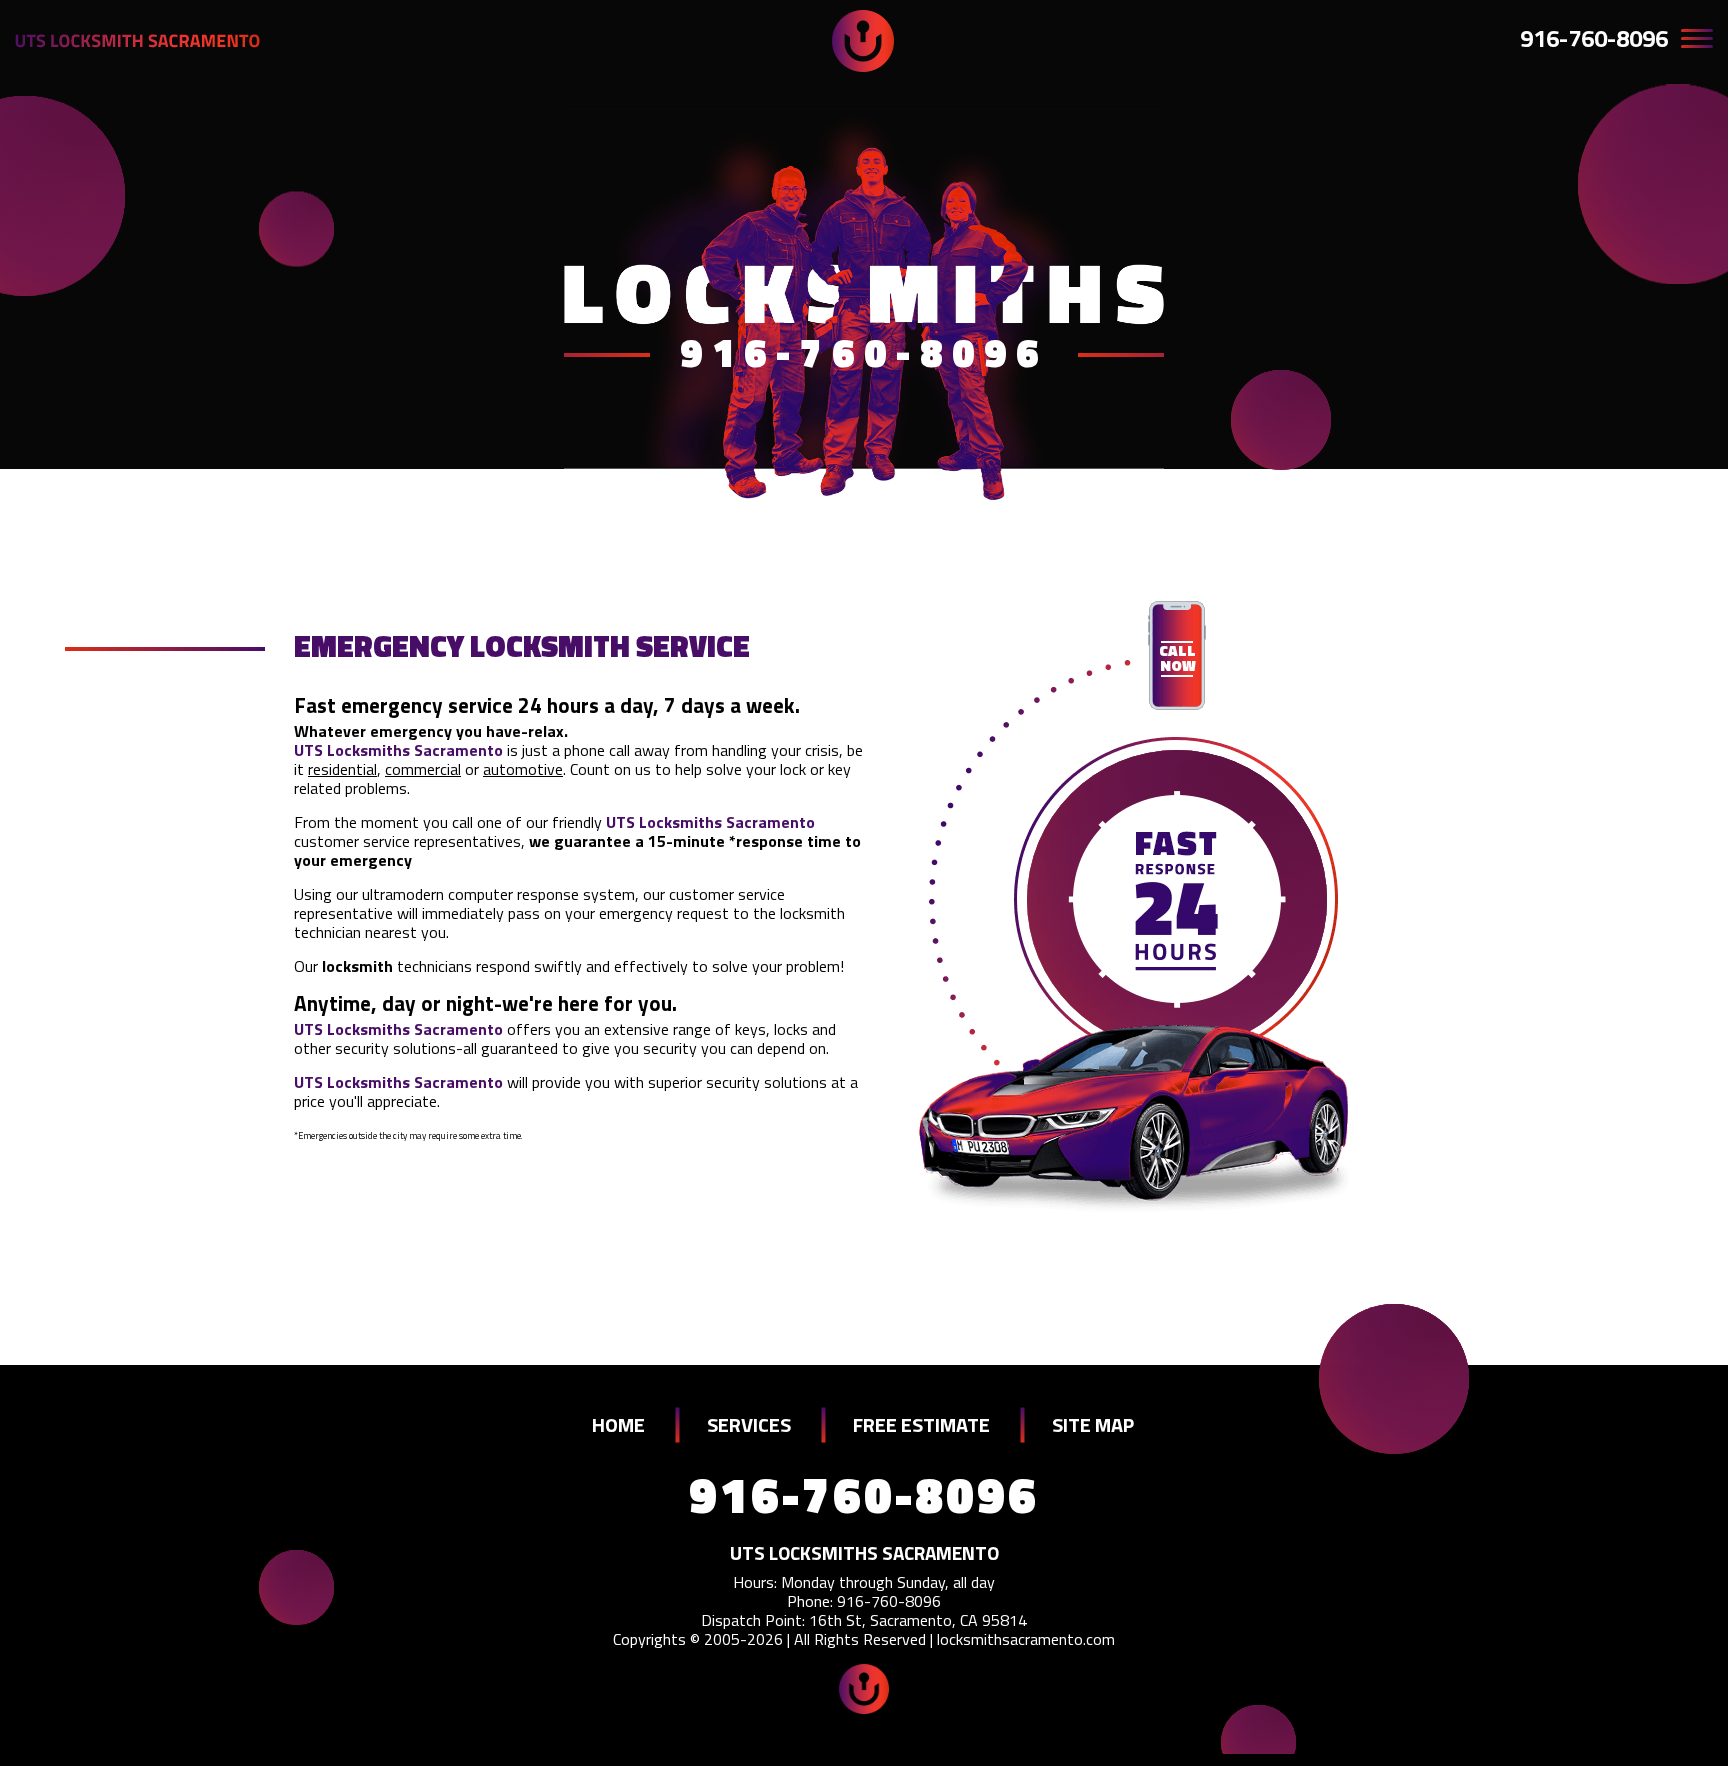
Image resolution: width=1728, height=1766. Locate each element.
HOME (618, 1424)
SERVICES (749, 1424)
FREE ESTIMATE (921, 1424)
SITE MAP (1093, 1424)
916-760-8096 (1594, 38)
